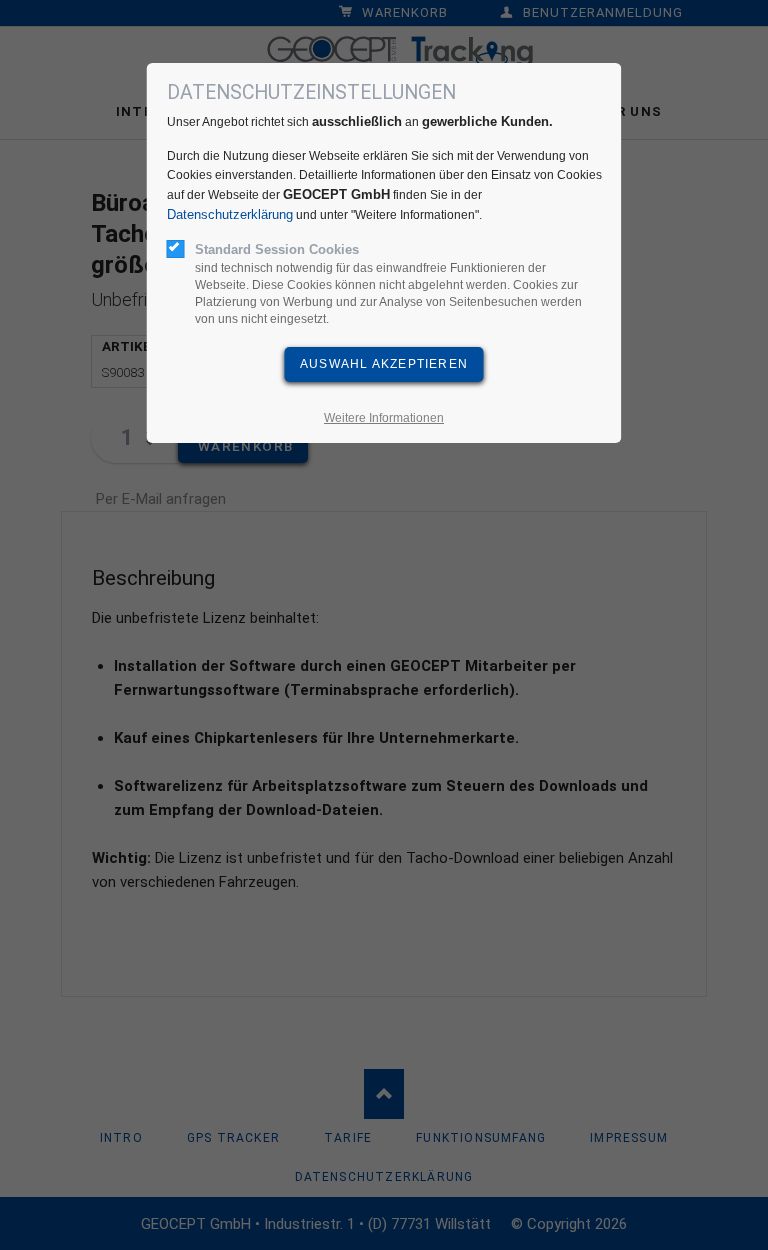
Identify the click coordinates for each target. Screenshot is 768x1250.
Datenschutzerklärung (230, 214)
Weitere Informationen (384, 418)
